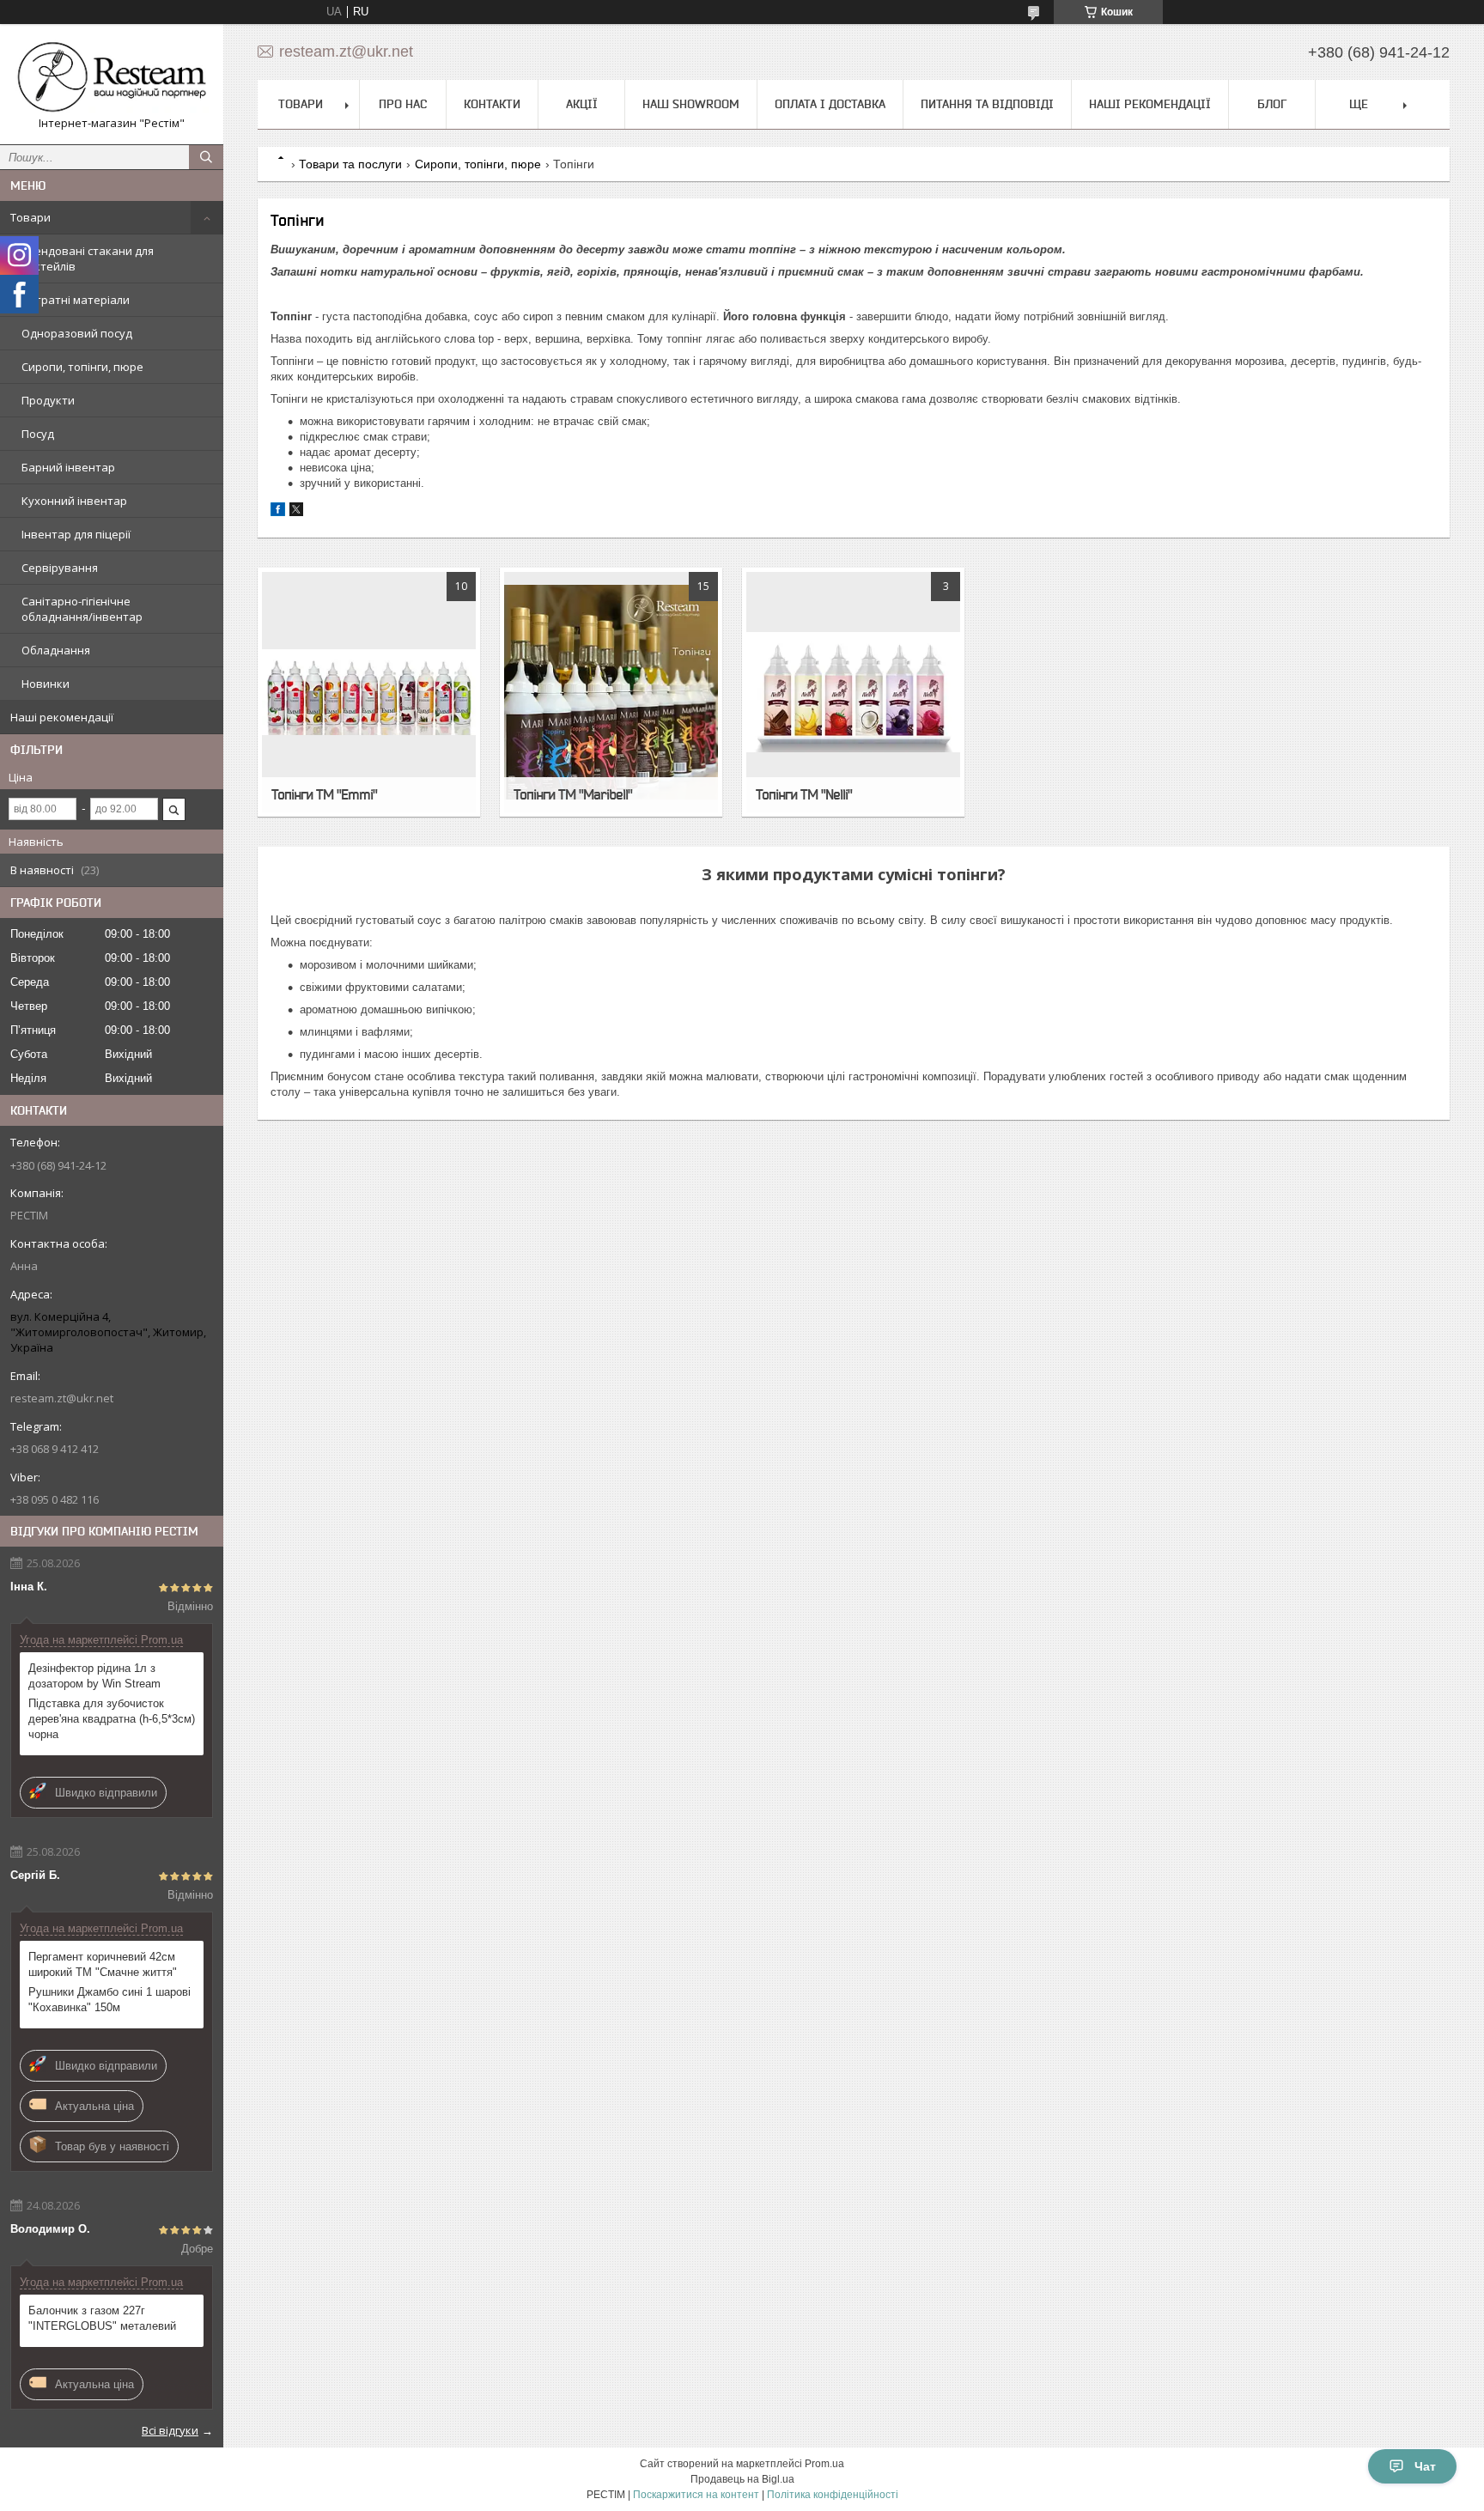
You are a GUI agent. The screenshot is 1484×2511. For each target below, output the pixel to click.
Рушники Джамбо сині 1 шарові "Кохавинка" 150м (109, 2000)
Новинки (46, 684)
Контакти (492, 104)
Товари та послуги (350, 164)
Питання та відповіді (987, 104)
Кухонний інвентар (74, 501)
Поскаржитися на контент (696, 2495)
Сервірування (60, 568)
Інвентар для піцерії (76, 534)
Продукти (48, 400)
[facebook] (278, 512)
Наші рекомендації (62, 717)
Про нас (403, 104)
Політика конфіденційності (833, 2495)
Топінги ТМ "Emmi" (324, 794)
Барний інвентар (68, 467)
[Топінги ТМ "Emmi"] (369, 692)
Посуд (38, 434)
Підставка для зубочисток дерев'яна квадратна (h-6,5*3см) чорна (112, 1719)
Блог (1272, 104)
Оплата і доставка (830, 104)
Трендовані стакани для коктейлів (88, 258)
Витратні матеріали (76, 300)
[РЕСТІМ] (112, 76)
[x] (296, 512)
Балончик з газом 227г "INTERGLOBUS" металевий (102, 2318)
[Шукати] (206, 157)
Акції (582, 104)
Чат (1425, 2466)
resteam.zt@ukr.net (62, 1398)
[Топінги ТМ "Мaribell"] (611, 692)
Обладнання (56, 650)
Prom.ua (824, 2464)
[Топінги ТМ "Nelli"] (853, 692)
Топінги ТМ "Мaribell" (573, 794)
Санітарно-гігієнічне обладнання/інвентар (82, 609)
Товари (30, 217)
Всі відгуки (170, 2430)
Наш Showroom (691, 104)
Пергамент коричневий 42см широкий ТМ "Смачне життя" (103, 1964)
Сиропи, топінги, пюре (82, 367)
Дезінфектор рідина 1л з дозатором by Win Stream (94, 1676)
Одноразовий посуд (77, 333)
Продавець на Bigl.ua (742, 2479)
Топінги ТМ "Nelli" (804, 794)
